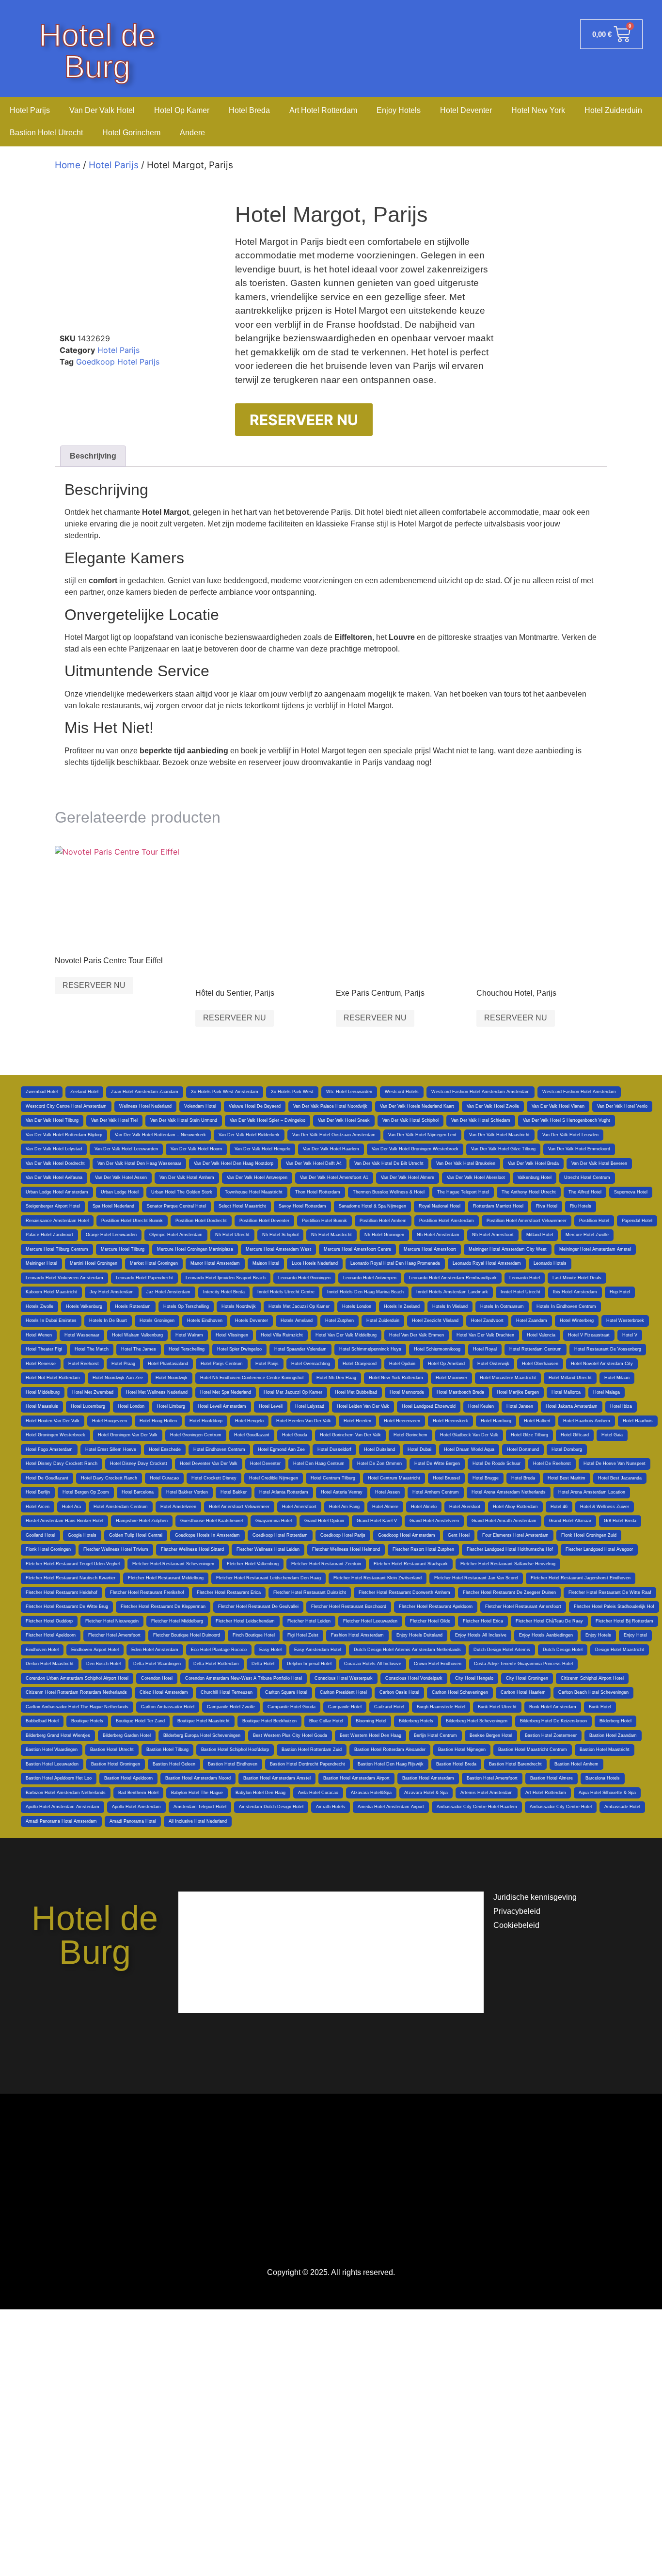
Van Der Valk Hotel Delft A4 (314, 1163)
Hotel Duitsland (379, 1449)
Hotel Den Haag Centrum (319, 1463)
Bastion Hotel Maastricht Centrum (533, 1749)
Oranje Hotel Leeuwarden (111, 1235)
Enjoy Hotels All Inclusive (481, 1635)
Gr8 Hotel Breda (620, 1521)
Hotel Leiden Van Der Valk (363, 1406)
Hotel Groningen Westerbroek (55, 1435)
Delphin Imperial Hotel (309, 1664)
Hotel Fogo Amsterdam (49, 1449)
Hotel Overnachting (311, 1364)
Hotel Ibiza (621, 1406)
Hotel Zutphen (339, 1320)
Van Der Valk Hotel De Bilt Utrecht (389, 1163)
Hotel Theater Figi (44, 1349)
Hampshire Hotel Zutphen (142, 1521)
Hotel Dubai (419, 1449)
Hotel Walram (189, 1335)
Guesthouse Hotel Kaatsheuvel (212, 1521)
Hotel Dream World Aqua (469, 1449)
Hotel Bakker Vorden (187, 1492)
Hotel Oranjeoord (360, 1364)
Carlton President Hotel (343, 1692)
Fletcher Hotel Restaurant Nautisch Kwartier (71, 1578)
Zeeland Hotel (84, 1092)
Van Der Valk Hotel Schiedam (481, 1120)
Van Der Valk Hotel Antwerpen (257, 1177)
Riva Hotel (547, 1206)
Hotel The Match (92, 1349)
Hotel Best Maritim (567, 1478)
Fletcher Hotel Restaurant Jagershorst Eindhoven (581, 1578)
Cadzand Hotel (389, 1707)
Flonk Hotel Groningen (48, 1549)
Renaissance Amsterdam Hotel (57, 1221)
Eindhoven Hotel (42, 1650)
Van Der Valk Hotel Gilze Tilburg (503, 1149)
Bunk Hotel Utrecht (497, 1707)
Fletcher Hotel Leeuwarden (370, 1621)
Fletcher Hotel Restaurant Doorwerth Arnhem (404, 1592)
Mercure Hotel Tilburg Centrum (57, 1249)
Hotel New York (538, 110)
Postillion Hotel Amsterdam (447, 1221)
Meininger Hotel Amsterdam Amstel (595, 1249)
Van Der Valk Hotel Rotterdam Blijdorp (64, 1135)
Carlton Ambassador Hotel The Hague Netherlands (77, 1707)
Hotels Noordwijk (239, 1306)
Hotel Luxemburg (88, 1406)
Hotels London (357, 1306)
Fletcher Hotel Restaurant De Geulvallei (258, 1606)
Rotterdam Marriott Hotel (498, 1206)
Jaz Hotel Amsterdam (168, 1292)
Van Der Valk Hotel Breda (533, 1163)
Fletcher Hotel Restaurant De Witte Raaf (610, 1592)
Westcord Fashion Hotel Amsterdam (579, 1092)
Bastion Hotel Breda (456, 1764)
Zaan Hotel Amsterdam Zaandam (145, 1092)
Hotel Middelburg (43, 1392)
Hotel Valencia (541, 1335)
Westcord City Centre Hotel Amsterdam (66, 1106)
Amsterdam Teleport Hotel (200, 1807)
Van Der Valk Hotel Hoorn (196, 1149)
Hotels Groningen (157, 1320)
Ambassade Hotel (622, 1807)
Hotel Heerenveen (402, 1421)
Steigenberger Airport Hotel (53, 1206)
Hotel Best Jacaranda (620, 1478)
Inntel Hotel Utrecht (520, 1292)
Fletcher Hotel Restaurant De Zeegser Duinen (509, 1592)
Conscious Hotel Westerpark (344, 1678)
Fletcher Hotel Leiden (309, 1621)
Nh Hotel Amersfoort (493, 1235)
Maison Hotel (266, 1263)
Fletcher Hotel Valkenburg (253, 1564)
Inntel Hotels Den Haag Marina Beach (365, 1292)
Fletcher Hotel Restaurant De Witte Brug (67, 1606)
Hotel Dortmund (523, 1449)
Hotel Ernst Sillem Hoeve (111, 1449)
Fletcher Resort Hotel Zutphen (423, 1549)
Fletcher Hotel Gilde (430, 1621)
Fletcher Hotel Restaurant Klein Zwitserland (378, 1578)
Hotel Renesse (41, 1364)
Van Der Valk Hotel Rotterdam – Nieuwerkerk (160, 1135)
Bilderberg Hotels (416, 1721)
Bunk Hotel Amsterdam (553, 1707)
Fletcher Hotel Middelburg (177, 1621)
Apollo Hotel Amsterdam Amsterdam (63, 1807)
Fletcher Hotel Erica (483, 1621)
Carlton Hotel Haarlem (523, 1692)
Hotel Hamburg (496, 1421)
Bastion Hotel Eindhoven (233, 1764)
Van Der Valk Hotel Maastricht (499, 1135)
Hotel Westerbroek (625, 1320)
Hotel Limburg (171, 1406)
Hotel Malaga (607, 1392)
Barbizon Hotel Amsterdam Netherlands (66, 1793)
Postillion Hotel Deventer (264, 1221)
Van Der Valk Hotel (102, 110)
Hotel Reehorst (84, 1364)
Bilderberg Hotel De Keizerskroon (553, 1721)
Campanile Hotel (345, 1707)
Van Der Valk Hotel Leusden (570, 1135)
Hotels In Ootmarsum (502, 1306)
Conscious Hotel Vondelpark (414, 1678)
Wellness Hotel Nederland (145, 1106)
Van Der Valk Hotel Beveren (599, 1163)
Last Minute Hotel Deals (577, 1278)
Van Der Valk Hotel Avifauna (54, 1177)
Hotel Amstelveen (178, 1507)
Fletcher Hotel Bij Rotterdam (624, 1621)
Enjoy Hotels (399, 110)
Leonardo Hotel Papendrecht (144, 1278)
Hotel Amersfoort (299, 1507)
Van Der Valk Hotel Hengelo (262, 1149)
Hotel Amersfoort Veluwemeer (239, 1507)
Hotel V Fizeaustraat (589, 1335)
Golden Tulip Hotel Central (136, 1535)
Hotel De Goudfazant (47, 1478)
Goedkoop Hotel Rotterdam (280, 1535)
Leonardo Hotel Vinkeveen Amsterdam (64, 1278)
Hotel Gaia (612, 1435)
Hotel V (630, 1335)
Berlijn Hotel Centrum (435, 1735)
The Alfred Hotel (585, 1192)
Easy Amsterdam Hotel (318, 1650)
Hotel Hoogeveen (110, 1421)
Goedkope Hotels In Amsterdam (207, 1535)
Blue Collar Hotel (326, 1721)
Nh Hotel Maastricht (331, 1235)
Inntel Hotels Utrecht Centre (286, 1292)
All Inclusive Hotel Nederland (198, 1821)
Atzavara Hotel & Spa (426, 1793)
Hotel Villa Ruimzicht (282, 1335)
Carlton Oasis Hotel (399, 1692)
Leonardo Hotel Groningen (304, 1278)
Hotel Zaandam (532, 1320)
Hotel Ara (71, 1507)
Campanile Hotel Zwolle (231, 1707)
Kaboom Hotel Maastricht (51, 1292)
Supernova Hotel (631, 1192)
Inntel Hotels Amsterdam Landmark (452, 1292)
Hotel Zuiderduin (613, 110)
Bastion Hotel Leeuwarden (52, 1764)
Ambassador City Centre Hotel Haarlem (477, 1807)
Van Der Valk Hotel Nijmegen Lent (422, 1135)
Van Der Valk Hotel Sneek (344, 1120)
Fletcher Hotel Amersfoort (114, 1635)
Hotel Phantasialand (168, 1364)
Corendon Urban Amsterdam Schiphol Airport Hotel (77, 1678)
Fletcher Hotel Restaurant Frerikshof (147, 1592)
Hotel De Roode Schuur (496, 1463)
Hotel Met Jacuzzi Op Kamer (293, 1392)
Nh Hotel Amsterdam (438, 1235)
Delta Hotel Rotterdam (216, 1664)
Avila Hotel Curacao (318, 1793)
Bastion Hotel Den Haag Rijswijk (391, 1764)
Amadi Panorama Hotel (133, 1821)
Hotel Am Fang (344, 1507)
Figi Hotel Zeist (303, 1635)
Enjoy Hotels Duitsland (419, 1635)
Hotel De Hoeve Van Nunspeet (615, 1463)
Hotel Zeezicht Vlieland (435, 1320)
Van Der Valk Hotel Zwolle (493, 1106)
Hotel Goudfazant (252, 1435)
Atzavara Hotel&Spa (371, 1793)
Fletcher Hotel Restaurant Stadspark (411, 1564)
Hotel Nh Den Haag (336, 1378)
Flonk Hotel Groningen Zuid (589, 1535)
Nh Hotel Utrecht (232, 1235)
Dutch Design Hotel (563, 1650)
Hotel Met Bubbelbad (356, 1392)
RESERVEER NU (304, 420)
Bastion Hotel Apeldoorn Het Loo (59, 1778)
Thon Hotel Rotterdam (318, 1192)
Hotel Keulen (481, 1406)
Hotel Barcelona (138, 1492)
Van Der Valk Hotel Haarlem (331, 1149)
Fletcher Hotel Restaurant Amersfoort (523, 1606)
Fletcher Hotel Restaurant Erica (229, 1592)
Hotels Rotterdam (133, 1306)
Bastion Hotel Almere (552, 1778)
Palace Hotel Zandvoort (49, 1235)
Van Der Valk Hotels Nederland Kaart (417, 1106)
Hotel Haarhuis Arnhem (587, 1421)
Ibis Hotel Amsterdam (575, 1292)
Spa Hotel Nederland (113, 1206)
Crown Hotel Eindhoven (438, 1664)
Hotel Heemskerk (450, 1421)
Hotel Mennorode (407, 1392)
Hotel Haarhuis (638, 1421)
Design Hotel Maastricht (620, 1650)
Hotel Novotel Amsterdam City (602, 1364)
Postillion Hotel (594, 1221)
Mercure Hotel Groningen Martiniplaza (195, 1249)
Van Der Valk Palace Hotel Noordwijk (330, 1106)
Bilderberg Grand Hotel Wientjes (58, 1735)
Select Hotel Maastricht (242, 1206)
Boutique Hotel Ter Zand (140, 1721)
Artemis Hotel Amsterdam (487, 1793)
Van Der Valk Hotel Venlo (622, 1106)
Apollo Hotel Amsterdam (136, 1807)
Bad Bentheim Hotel (138, 1793)
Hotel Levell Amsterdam (222, 1406)
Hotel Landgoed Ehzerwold (429, 1406)
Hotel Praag (123, 1364)
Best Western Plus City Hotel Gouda (290, 1735)
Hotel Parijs (30, 110)
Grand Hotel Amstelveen (434, 1521)
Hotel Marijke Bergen (518, 1392)
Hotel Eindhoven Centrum (219, 1449)
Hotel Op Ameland (446, 1364)
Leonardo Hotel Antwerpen (370, 1278)
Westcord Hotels (402, 1092)
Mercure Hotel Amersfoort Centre (357, 1249)
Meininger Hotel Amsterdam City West (508, 1249)
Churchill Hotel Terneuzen (227, 1692)
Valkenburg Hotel (535, 1177)
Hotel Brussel (446, 1478)
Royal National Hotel (440, 1206)
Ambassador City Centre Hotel (561, 1807)
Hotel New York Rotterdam (396, 1378)
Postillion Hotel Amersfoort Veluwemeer (527, 1221)
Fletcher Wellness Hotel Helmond (346, 1549)
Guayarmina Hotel (274, 1521)
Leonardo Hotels (550, 1263)
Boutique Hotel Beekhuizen (269, 1721)
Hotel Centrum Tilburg (333, 1478)
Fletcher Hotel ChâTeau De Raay (549, 1621)
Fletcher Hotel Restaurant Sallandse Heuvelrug (508, 1564)
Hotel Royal (485, 1349)
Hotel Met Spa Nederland (226, 1392)
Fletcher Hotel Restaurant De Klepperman (163, 1606)
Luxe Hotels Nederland (315, 1263)
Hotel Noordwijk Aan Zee (118, 1378)
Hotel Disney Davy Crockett (139, 1463)
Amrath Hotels (331, 1807)
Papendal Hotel (637, 1221)
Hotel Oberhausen (540, 1364)
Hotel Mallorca (566, 1392)
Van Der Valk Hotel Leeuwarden (126, 1149)
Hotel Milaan (617, 1378)
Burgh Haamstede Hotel (441, 1707)
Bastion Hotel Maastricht (605, 1749)
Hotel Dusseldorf (334, 1449)
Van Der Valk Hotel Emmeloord (579, 1149)
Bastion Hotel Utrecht (46, 133)
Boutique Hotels (87, 1721)
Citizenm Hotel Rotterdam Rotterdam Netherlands (76, 1692)
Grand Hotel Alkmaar (570, 1521)
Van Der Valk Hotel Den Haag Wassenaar (139, 1163)
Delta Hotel (263, 1664)
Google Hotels (82, 1535)
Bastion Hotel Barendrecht (515, 1764)
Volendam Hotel (200, 1106)
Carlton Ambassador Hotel (168, 1707)
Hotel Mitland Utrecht (570, 1378)
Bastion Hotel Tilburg (167, 1749)
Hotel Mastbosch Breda (460, 1392)
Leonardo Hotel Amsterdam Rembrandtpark (453, 1278)
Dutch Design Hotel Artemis (502, 1650)
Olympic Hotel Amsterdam (176, 1235)
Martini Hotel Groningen (94, 1263)
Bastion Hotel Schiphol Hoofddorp (235, 1749)
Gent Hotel (459, 1535)
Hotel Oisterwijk (493, 1364)
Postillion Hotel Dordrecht (201, 1221)
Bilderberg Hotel (615, 1721)
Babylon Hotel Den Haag (260, 1793)
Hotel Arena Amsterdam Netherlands (509, 1492)
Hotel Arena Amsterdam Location (592, 1492)
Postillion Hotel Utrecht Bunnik (132, 1221)
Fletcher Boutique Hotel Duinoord (187, 1635)
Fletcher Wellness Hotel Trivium (116, 1549)
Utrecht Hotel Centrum (587, 1177)
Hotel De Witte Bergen (437, 1463)
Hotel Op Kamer (182, 110)
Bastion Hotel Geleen (174, 1764)
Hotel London (131, 1406)
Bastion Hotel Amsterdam (428, 1778)
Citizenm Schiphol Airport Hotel (592, 1678)
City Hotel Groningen (527, 1678)
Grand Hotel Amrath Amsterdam (504, 1521)
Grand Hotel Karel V (377, 1521)
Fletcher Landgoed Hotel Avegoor (599, 1549)
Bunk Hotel (600, 1707)
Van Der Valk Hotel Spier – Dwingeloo (268, 1120)
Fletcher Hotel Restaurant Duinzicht (310, 1592)
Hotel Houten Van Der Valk (53, 1421)
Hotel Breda (249, 110)
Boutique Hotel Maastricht (204, 1721)
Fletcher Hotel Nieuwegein (112, 1621)
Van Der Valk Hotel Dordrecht (55, 1163)
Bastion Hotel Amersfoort (492, 1778)
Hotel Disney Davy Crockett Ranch (62, 1463)
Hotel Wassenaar (82, 1335)
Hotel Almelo (424, 1507)
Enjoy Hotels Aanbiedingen (546, 1635)
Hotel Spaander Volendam (300, 1349)
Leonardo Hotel (525, 1278)
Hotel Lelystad (310, 1406)
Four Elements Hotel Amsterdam (515, 1535)
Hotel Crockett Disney (214, 1478)
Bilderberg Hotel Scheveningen (477, 1721)
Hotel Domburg (567, 1449)
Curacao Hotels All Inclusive (373, 1664)
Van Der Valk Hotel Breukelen (466, 1163)
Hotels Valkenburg (84, 1306)
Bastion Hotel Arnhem (576, 1764)
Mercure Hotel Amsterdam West (278, 1249)
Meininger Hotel (41, 1263)
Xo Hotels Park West (292, 1092)
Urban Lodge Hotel (120, 1192)
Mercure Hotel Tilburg (123, 1249)
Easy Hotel (270, 1650)
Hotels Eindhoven (205, 1320)
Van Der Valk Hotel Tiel (114, 1120)
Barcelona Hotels (603, 1778)
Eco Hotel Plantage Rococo (219, 1650)
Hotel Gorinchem (131, 133)
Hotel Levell (271, 1406)
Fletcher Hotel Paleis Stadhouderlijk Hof (614, 1606)
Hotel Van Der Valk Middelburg (346, 1335)
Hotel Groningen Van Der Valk (128, 1435)
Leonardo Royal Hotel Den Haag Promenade (395, 1263)
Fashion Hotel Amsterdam (357, 1635)
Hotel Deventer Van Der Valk (209, 1463)
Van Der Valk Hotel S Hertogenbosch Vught (567, 1120)
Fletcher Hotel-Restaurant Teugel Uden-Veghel (73, 1564)
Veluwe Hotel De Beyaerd (255, 1106)
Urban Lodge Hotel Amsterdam (57, 1192)
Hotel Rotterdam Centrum (536, 1349)
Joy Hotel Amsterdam (112, 1292)
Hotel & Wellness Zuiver (605, 1507)
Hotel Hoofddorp (206, 1421)
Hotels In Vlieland (450, 1306)
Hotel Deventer (466, 110)
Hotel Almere (385, 1507)
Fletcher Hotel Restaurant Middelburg (166, 1578)
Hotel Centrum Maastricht (394, 1478)
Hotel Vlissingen (232, 1335)
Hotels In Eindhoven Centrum (566, 1306)
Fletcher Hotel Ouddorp (49, 1621)
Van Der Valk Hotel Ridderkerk (249, 1135)
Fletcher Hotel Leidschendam (245, 1621)
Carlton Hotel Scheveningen (460, 1692)
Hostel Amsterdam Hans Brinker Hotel (64, 1521)
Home (68, 165)
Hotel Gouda (295, 1435)
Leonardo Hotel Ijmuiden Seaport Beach (226, 1278)
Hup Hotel (620, 1292)
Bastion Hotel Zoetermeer (551, 1735)
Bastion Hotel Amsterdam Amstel (277, 1778)
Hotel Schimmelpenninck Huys (370, 1349)
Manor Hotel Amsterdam (215, 1263)
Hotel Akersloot (465, 1507)
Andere (192, 133)
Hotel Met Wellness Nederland (157, 1392)
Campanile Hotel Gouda (292, 1707)
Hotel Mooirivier (451, 1378)
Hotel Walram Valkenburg (137, 1335)
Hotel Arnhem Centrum (436, 1492)
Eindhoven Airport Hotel (95, 1650)
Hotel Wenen (39, 1335)
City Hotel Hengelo (474, 1678)
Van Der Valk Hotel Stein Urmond (184, 1120)
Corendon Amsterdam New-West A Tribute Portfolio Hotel (244, 1678)
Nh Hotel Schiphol (280, 1235)
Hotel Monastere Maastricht (508, 1378)
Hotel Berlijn (38, 1492)
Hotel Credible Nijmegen (274, 1478)
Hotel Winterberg (577, 1320)
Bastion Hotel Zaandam (613, 1735)
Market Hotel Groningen (154, 1263)
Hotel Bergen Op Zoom (86, 1492)
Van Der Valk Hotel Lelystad (54, 1149)
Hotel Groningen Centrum (196, 1435)
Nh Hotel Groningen (384, 1235)
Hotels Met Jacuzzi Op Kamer (299, 1306)
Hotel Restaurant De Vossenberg (608, 1349)
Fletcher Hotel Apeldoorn (51, 1635)
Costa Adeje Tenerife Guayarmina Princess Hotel (523, 1664)
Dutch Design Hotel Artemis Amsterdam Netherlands (407, 1650)
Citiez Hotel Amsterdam (164, 1692)
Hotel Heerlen (357, 1421)
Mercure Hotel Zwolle (587, 1235)
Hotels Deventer (252, 1320)
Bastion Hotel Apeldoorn (128, 1778)
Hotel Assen (387, 1492)
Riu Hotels (581, 1206)
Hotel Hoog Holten (158, 1421)
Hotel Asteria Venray (342, 1492)
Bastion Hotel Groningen (116, 1764)
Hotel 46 (559, 1507)
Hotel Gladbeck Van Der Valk (469, 1435)
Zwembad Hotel (42, 1092)
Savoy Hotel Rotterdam (302, 1206)
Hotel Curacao (164, 1478)
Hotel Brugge (486, 1478)
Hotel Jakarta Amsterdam (572, 1406)
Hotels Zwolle (39, 1306)
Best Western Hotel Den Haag (370, 1735)
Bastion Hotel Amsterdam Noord (198, 1778)
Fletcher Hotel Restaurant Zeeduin (326, 1564)
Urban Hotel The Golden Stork (182, 1192)
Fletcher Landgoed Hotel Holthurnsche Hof (510, 1549)
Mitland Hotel (540, 1235)
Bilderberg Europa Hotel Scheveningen (202, 1735)
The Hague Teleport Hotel (463, 1192)
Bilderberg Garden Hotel (127, 1735)
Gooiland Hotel (40, 1535)
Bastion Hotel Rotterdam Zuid (312, 1749)
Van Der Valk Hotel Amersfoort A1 (334, 1177)
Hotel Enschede (165, 1449)
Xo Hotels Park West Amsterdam (225, 1092)
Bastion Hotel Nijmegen (462, 1749)
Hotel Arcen (38, 1507)
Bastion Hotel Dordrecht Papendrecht (307, 1764)
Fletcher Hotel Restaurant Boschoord (349, 1606)
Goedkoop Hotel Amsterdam (407, 1535)
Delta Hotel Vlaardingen (157, 1664)
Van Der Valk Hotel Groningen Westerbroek (415, 1149)
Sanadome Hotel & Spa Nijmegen (372, 1206)
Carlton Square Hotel (286, 1692)
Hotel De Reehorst (552, 1463)
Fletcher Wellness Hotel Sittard (192, 1549)
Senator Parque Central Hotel (176, 1206)
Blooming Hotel (371, 1721)
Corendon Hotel (157, 1678)
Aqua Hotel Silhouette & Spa (607, 1793)
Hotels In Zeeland (402, 1306)
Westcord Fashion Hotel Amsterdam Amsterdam (481, 1092)
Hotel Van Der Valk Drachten (485, 1335)
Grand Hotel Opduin (324, 1521)
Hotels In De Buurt (108, 1320)
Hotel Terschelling (187, 1349)
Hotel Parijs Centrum (222, 1364)
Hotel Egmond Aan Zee (281, 1449)
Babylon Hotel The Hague (197, 1793)
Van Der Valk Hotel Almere (408, 1177)
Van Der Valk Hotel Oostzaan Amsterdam (334, 1135)
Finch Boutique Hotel (254, 1635)
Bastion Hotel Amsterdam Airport (356, 1778)
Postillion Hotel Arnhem (383, 1221)
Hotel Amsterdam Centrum (121, 1507)
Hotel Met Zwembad (93, 1392)
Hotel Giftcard (575, 1435)
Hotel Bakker (234, 1492)
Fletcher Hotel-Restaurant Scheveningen (173, 1564)
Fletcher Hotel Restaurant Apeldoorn (436, 1606)
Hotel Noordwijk (172, 1378)
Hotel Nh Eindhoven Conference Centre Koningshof (252, 1378)
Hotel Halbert (537, 1421)
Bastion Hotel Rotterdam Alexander (390, 1749)
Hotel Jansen (520, 1406)
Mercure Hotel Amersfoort (430, 1249)
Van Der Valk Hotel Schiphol (410, 1120)
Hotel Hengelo (249, 1421)
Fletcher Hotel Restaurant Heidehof (62, 1592)
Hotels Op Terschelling (186, 1306)
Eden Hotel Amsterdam (155, 1650)
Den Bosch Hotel (103, 1664)
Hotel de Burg (97, 51)
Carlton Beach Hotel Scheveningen (593, 1692)
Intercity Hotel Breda (224, 1292)
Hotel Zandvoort (487, 1320)
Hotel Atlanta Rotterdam (284, 1492)
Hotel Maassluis (42, 1406)
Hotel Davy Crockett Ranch (109, 1478)
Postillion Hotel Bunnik (324, 1221)
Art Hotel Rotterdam (323, 110)
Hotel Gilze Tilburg (529, 1435)
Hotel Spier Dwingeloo (239, 1349)
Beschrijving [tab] (93, 456)
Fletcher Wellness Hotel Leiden (268, 1549)
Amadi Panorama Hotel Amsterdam (61, 1821)
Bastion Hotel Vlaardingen (52, 1749)
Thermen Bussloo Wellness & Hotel (389, 1192)
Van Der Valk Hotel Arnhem (187, 1177)
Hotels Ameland (297, 1320)
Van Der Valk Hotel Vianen (558, 1106)
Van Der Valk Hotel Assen (121, 1177)
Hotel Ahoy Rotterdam (515, 1507)
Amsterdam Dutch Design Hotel (271, 1807)
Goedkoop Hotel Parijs (118, 362)
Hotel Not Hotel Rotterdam (53, 1378)
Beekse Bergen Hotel (491, 1735)
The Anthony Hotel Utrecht (529, 1192)
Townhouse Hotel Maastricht (254, 1192)
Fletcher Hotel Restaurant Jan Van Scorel (476, 1578)
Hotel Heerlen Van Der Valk (304, 1421)
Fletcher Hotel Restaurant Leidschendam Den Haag (268, 1578)
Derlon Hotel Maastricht (50, 1664)
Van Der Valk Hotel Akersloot (476, 1177)
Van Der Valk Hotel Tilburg (52, 1120)
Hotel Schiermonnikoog (437, 1349)
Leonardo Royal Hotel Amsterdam (487, 1263)
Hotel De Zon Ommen (379, 1463)
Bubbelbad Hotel (42, 1721)
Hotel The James (139, 1349)
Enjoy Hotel (635, 1635)
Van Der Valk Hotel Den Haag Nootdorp (234, 1163)
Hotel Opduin (402, 1364)
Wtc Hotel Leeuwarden (349, 1092)
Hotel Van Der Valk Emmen (417, 1335)
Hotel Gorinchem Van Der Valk (350, 1435)
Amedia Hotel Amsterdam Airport (391, 1807)
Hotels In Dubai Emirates (51, 1320)
